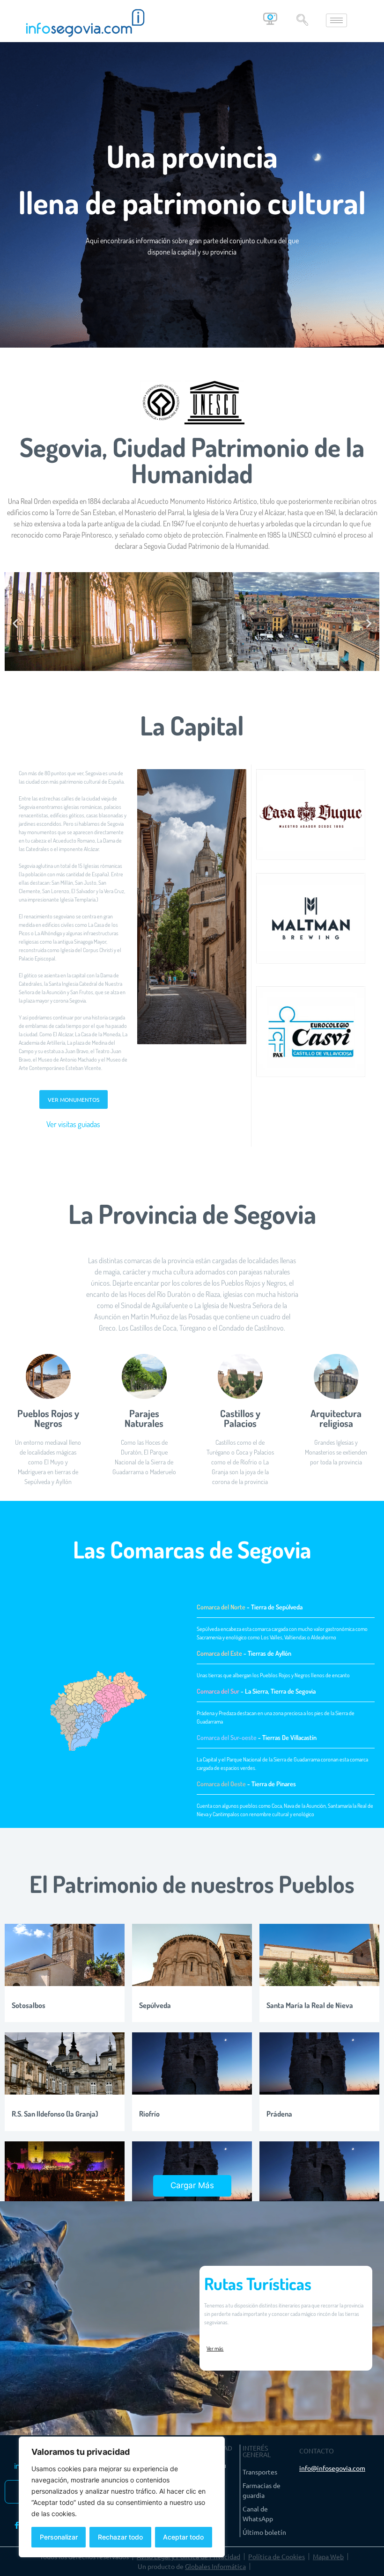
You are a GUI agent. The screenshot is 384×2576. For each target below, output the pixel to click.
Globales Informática (215, 2566)
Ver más (215, 2348)
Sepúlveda (155, 2005)
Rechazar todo (120, 2537)
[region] (122, 2497)
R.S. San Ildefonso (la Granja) (55, 2114)
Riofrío (149, 2114)
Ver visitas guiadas (73, 1124)
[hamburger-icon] (336, 20)
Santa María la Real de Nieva (310, 2005)
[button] (303, 21)
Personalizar (59, 2537)
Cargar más (192, 2185)
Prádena (279, 2114)
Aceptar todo (183, 2537)
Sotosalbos (29, 2005)
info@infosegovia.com (332, 2468)
